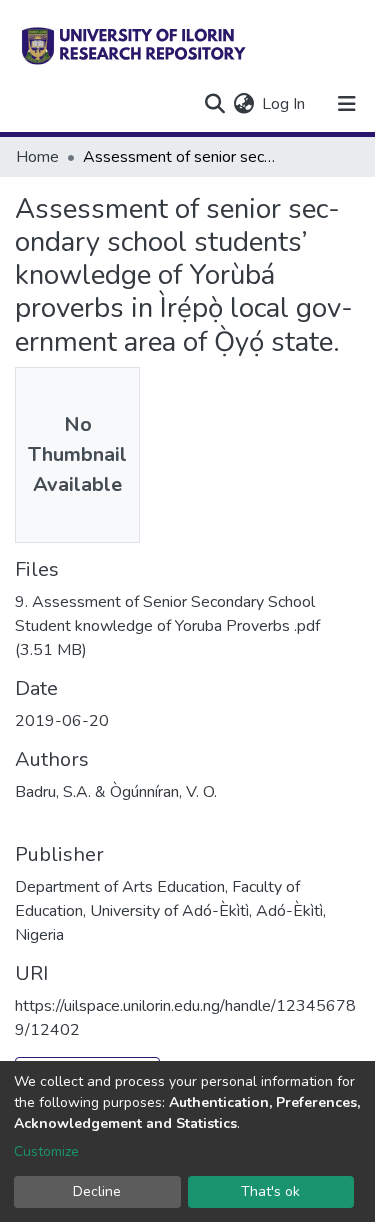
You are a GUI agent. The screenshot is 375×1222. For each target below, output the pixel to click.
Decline (97, 1191)
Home (37, 157)
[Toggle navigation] (347, 104)
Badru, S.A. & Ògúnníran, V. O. (116, 792)
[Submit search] (214, 104)
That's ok (270, 1191)
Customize (46, 1151)
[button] (243, 104)
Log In (284, 104)
